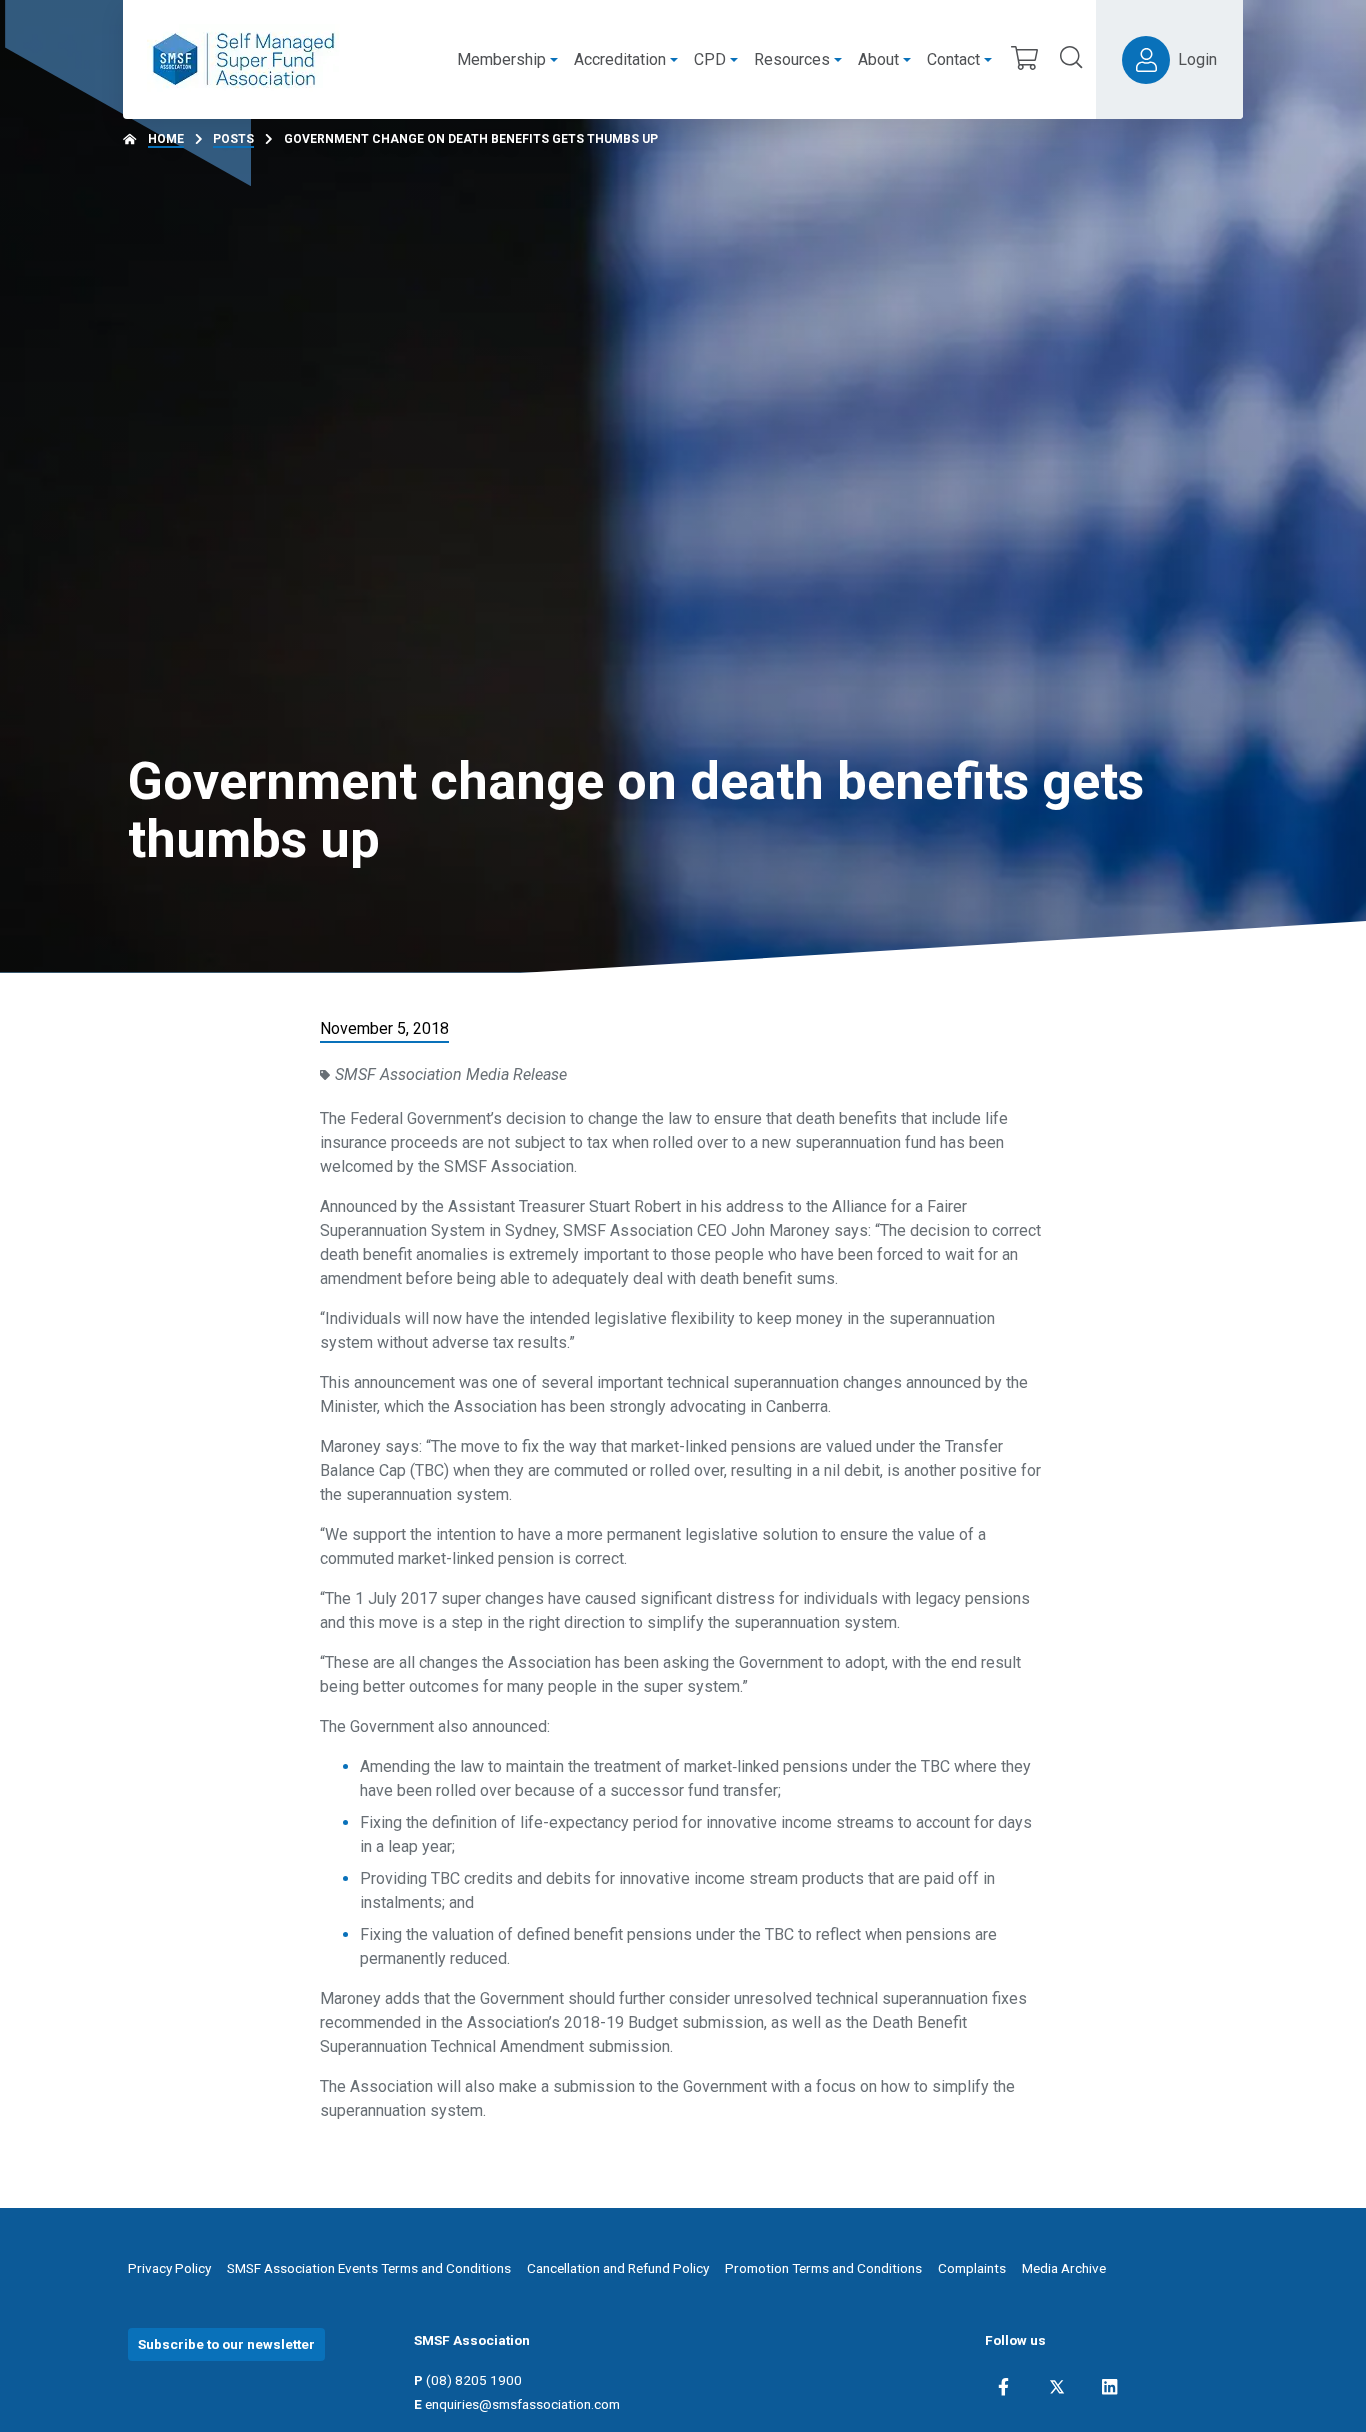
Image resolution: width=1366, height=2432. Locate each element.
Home (166, 139)
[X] (1057, 2387)
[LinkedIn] (1109, 2387)
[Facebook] (1003, 2387)
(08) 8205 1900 (474, 2380)
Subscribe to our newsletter (226, 2344)
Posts (233, 139)
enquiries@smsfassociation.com (522, 2404)
